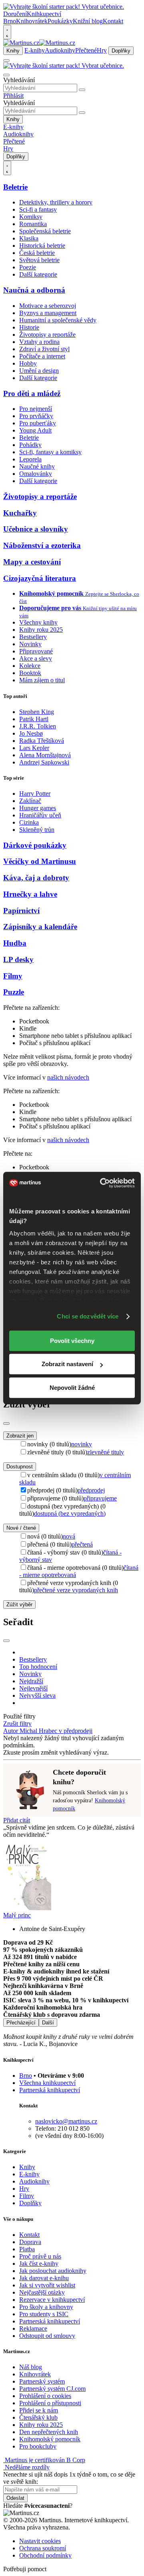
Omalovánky (36, 474)
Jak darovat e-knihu (44, 2278)
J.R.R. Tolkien (38, 726)
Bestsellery (33, 637)
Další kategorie (38, 274)
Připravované (36, 651)
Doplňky (121, 51)
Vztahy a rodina (39, 342)
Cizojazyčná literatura (40, 578)
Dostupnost (20, 1467)
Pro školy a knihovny (46, 2307)
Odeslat (15, 2498)
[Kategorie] (6, 61)
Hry (102, 50)
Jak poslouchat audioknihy (53, 2271)
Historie (29, 327)
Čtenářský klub (38, 2417)
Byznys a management (48, 313)
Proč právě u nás (40, 2256)
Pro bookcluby (38, 2446)
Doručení (15, 14)
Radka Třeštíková (42, 741)
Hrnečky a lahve (30, 894)
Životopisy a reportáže (47, 335)
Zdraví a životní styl (44, 349)
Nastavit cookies (40, 2541)
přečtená (82, 1544)
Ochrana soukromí (43, 2548)
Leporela (30, 459)
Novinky (30, 644)
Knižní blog (88, 21)
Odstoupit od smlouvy (47, 2336)
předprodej (91, 1490)
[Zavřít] (6, 1423)
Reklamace (33, 2328)
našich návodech (68, 1077)
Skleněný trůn (37, 830)
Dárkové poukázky (35, 845)
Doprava (30, 2242)
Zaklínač (30, 801)
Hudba (15, 943)
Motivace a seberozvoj (48, 306)
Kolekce (30, 666)
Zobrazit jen (20, 1436)
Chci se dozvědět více (88, 1316)
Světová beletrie (39, 260)
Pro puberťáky (38, 423)
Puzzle (14, 992)
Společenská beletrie (45, 231)
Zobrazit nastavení (67, 1364)
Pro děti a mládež (32, 393)
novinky (82, 1444)
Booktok (30, 673)
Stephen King (37, 712)
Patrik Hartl (34, 719)
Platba (27, 2249)
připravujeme (100, 1498)
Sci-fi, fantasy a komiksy (50, 452)
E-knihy (35, 50)
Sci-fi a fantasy (38, 209)
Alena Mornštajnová (45, 755)
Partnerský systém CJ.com (52, 2389)
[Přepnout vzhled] (7, 32)
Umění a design (39, 371)
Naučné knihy (37, 466)
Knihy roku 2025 (41, 630)
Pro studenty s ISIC (44, 2314)
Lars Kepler (34, 748)
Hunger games (38, 808)
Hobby (28, 363)
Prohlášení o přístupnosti (50, 2403)
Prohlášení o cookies (45, 2396)
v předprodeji (76, 1731)
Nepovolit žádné (72, 1388)
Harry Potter (35, 794)
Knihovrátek (32, 21)
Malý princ (17, 1915)
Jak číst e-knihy (39, 2264)
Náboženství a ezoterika (42, 545)
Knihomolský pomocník (50, 2439)
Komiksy (31, 217)
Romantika (33, 224)
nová (69, 1536)
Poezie (28, 267)
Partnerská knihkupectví (50, 2090)
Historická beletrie (42, 246)
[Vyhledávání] (6, 75)
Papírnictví (21, 911)
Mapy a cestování (32, 562)
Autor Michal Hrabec (31, 1731)
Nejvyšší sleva (37, 1695)
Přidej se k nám (39, 2410)
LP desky (18, 959)
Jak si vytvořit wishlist (47, 2285)
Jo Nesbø (31, 733)
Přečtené (86, 50)
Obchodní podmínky (45, 2555)
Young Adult (35, 430)
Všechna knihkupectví (47, 2083)
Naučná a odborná (34, 290)
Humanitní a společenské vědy (58, 320)
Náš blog (31, 2367)
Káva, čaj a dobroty (36, 878)
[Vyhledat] (82, 90)
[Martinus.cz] (39, 43)
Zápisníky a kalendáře (40, 927)
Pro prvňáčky (36, 416)
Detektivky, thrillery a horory (56, 202)
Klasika (29, 238)
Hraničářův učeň (40, 815)
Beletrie (15, 187)
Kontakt (113, 21)
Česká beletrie (37, 253)
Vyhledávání (19, 80)
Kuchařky (20, 513)
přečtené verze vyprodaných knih (76, 1590)
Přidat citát (17, 1820)
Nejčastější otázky (42, 2292)
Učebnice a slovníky (36, 529)
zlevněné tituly (106, 1452)
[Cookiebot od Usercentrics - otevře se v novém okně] (102, 1183)
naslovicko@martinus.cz (66, 2121)
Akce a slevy (36, 658)
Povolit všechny (72, 1341)
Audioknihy (60, 50)
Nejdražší (31, 1681)
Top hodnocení (38, 1667)
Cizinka (29, 822)
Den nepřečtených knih (49, 2432)
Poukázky (60, 21)
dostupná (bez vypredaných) (70, 1513)
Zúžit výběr (19, 1604)
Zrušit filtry (17, 1724)
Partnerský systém (42, 2381)
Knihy (13, 51)
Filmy (13, 976)
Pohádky (30, 445)
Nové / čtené (21, 1528)
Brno (26, 2076)
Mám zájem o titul (42, 680)
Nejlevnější (33, 1688)
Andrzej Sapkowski (44, 762)
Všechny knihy (38, 622)
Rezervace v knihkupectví (52, 2300)
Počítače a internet (42, 356)
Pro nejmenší (36, 409)
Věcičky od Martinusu (40, 861)
